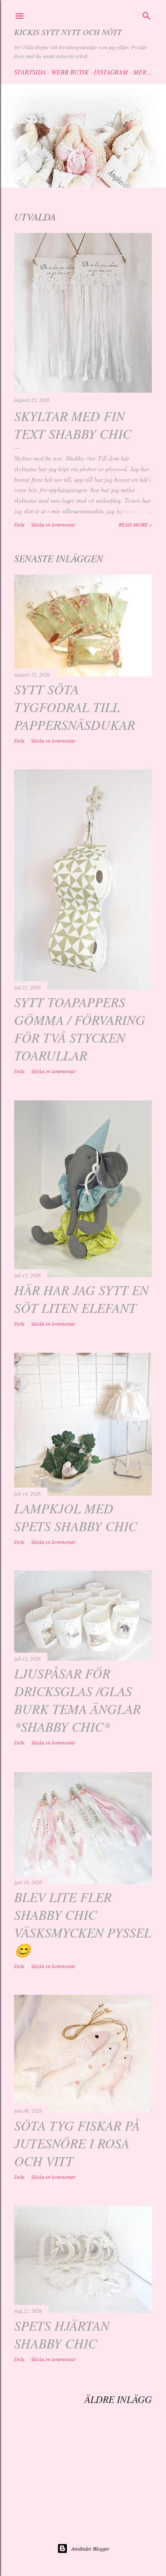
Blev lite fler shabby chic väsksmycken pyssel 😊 (83, 1923)
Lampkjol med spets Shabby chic (76, 1517)
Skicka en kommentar (53, 524)
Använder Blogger (90, 2548)
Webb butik (70, 72)
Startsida (30, 72)
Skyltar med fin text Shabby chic (73, 425)
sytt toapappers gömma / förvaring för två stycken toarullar (80, 1028)
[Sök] (147, 15)
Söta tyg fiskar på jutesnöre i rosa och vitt (77, 2143)
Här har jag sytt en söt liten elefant (81, 1299)
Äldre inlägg (118, 2399)
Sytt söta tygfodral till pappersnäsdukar (75, 707)
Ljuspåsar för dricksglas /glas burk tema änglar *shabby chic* (77, 1700)
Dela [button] (19, 524)
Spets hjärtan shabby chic (62, 2334)
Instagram (111, 72)
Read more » (135, 524)
